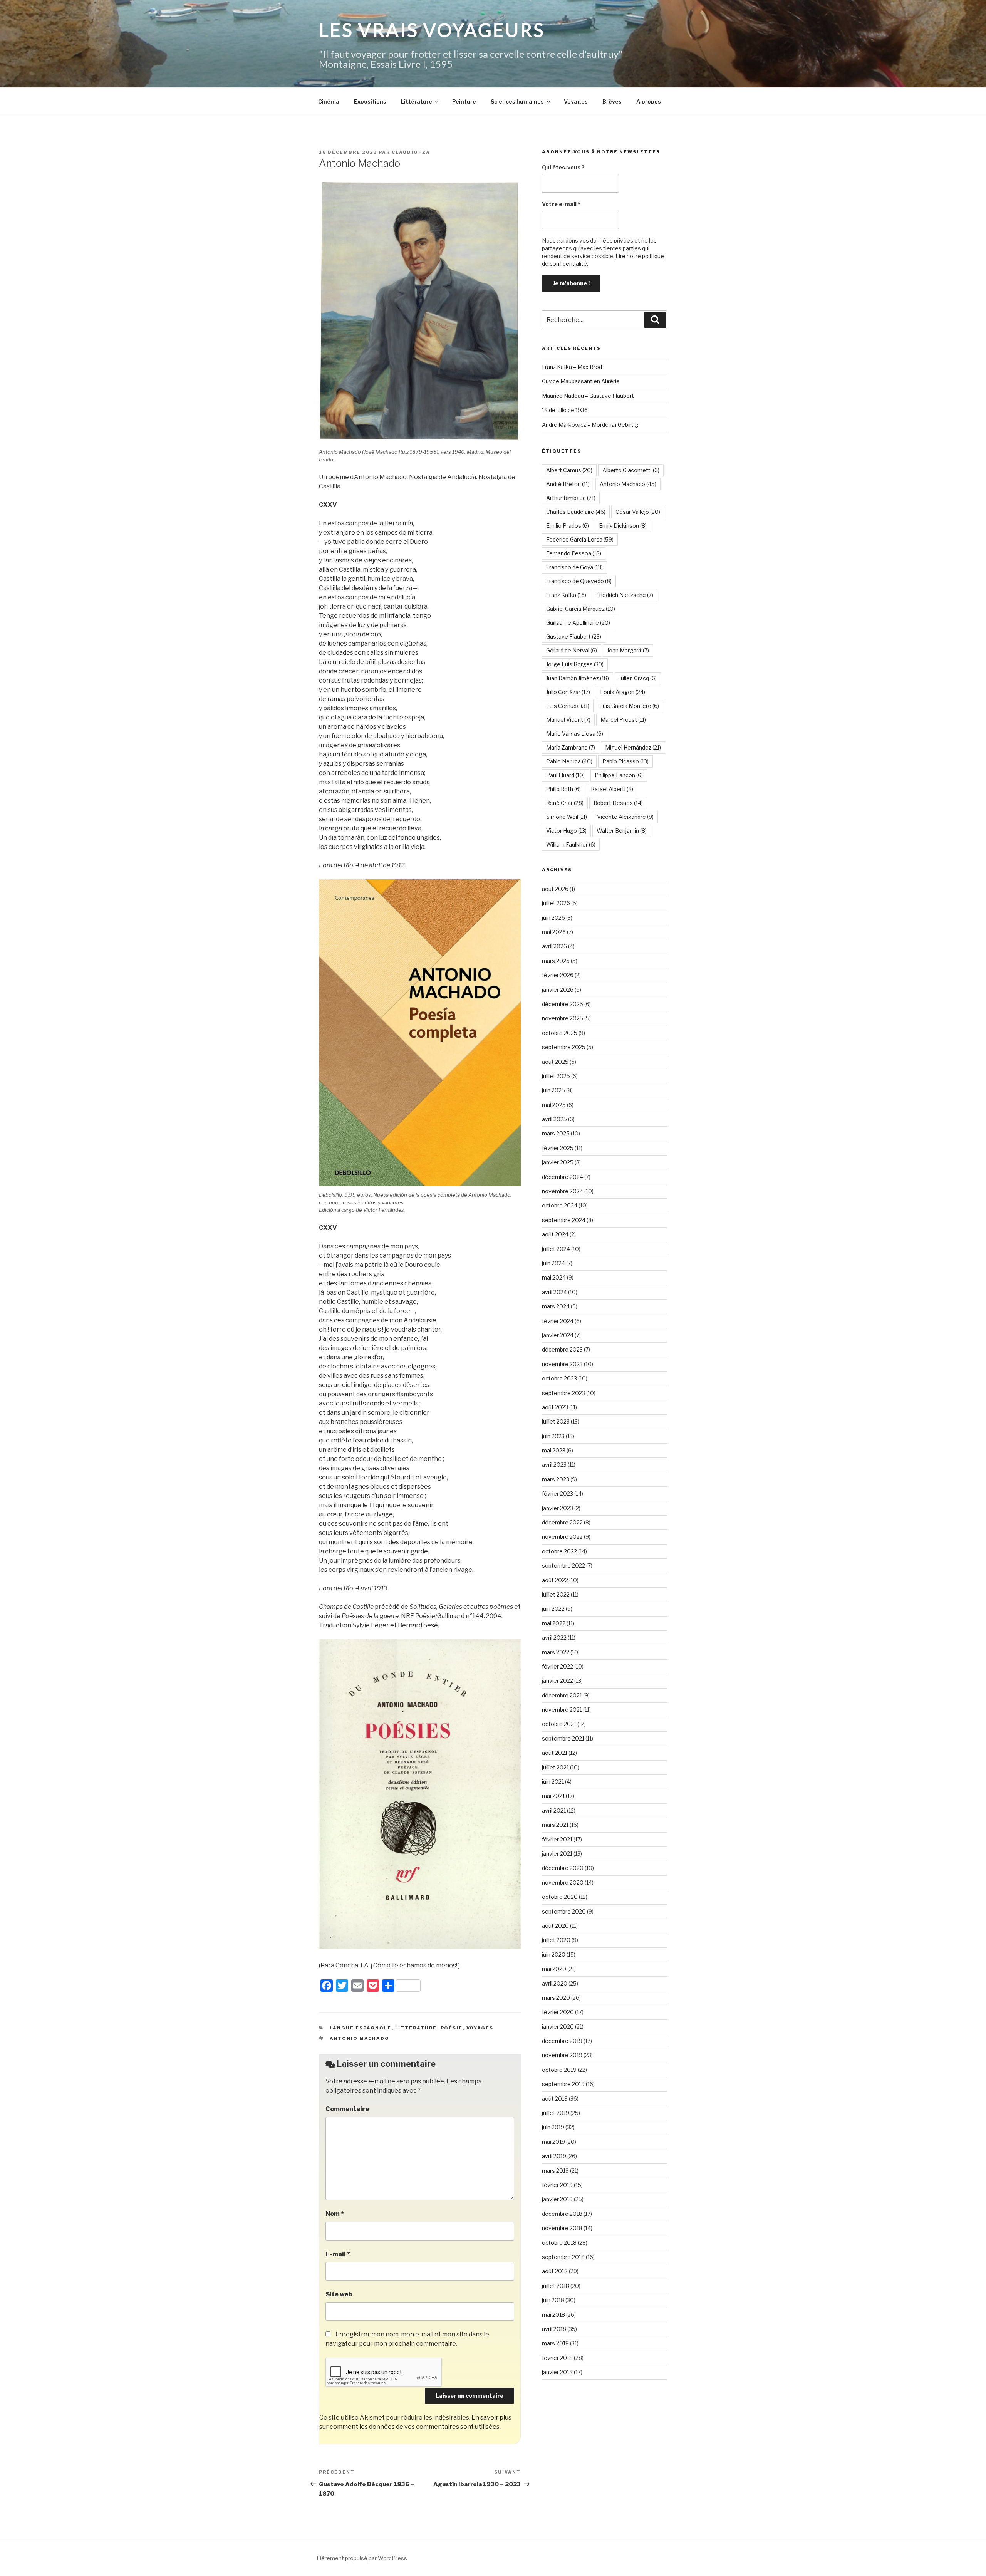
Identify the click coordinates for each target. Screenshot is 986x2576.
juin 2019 (553, 2127)
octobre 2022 (559, 1551)
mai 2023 (554, 1450)
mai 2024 (554, 1277)
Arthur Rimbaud (571, 498)
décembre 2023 (562, 1349)
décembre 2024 (563, 1177)
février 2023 (558, 1493)
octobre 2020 (560, 1897)
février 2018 (557, 2358)
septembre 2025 (564, 1047)
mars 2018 (555, 2343)
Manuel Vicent (568, 720)
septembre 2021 (563, 1738)
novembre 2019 (562, 2055)
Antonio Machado (360, 2038)
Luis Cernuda (568, 706)
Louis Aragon (623, 692)
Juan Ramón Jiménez (578, 678)
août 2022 (555, 1580)
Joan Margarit (628, 650)
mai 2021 (553, 1796)
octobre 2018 (559, 2243)
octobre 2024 (560, 1205)
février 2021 (557, 1839)
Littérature (417, 101)
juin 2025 (553, 1090)
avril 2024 (554, 1292)
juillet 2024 (556, 1249)
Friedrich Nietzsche (625, 595)
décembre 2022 (562, 1522)
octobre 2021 (559, 1724)
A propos (649, 101)
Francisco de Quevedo (579, 581)
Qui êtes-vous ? (563, 167)
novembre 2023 (562, 1364)
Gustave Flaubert (574, 636)
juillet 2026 (556, 903)
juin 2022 (553, 1609)
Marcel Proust (623, 720)
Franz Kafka (566, 595)
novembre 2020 (563, 1883)
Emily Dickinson (623, 526)
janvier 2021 (557, 1854)
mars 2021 (555, 1825)
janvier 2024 (558, 1335)
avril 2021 (554, 1810)
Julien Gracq (638, 678)
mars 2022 (556, 1652)
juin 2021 (553, 1782)
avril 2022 (554, 1638)
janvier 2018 (557, 2372)
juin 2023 (553, 1436)
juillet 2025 (556, 1076)
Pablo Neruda (569, 761)
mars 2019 (555, 2171)
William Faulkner (571, 844)
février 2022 (558, 1666)
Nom (335, 2214)
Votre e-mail (561, 204)
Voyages (576, 101)
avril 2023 (554, 1465)
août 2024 (555, 1234)
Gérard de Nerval (572, 650)
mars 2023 (556, 1479)
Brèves (612, 101)
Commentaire (347, 2109)
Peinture (464, 101)
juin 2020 (554, 1955)
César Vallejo (638, 512)
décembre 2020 (563, 1868)
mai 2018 (553, 2315)
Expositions (370, 101)
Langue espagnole (361, 2028)
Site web (339, 2294)
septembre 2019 (563, 2084)
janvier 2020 (558, 2027)
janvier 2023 (558, 1508)
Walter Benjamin (622, 831)
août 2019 (555, 2099)
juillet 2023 (556, 1421)
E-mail (338, 2254)
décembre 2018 (562, 2214)
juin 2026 (553, 918)
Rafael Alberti (612, 789)
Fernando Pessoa (574, 553)
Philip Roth (563, 789)
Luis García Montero (629, 706)
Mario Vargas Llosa (575, 734)
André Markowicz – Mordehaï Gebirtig (590, 425)
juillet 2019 (556, 2113)
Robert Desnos (618, 803)
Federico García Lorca (580, 539)
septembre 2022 (563, 1566)
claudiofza (411, 152)
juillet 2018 (556, 2286)
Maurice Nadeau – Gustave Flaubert (588, 396)
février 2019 (557, 2185)
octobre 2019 (559, 2070)
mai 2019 (553, 2142)
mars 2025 (556, 1133)
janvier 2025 (558, 1162)
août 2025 (555, 1062)
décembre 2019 (562, 2041)
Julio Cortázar (568, 692)
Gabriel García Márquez (581, 609)
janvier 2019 (557, 2199)
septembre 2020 (564, 1911)
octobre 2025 (560, 1033)
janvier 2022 (558, 1681)
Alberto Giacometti (631, 470)
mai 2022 (554, 1623)
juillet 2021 (555, 1767)
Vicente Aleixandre (625, 817)
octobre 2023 (559, 1378)
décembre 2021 (562, 1695)
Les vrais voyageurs (432, 30)
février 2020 (558, 2012)
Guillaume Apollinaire (578, 623)
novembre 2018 (562, 2228)
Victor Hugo (566, 831)
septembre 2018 (563, 2257)
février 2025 (558, 1148)
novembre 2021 (562, 1710)
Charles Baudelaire (576, 512)
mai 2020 (554, 1969)
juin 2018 (553, 2300)
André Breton (568, 484)
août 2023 (555, 1407)
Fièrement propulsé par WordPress (362, 2558)
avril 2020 (555, 1983)
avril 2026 (554, 946)
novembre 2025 (563, 1018)
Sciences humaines (517, 101)
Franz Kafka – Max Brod (572, 367)
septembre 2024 (564, 1220)
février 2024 (558, 1321)
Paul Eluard (565, 775)
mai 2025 (554, 1105)
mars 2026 (556, 961)
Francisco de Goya (574, 567)
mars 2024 (556, 1306)
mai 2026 (554, 932)
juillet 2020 (556, 1940)
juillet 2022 (556, 1594)
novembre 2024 (563, 1191)
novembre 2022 (562, 1537)
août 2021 (555, 1753)
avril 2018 (554, 2329)
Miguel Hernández (633, 747)
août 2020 (555, 1926)
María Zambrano (571, 747)
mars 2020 (556, 1998)
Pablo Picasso (625, 761)
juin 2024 (553, 1263)
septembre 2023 (563, 1393)
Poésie (452, 2028)
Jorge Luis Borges (575, 664)
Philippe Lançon (619, 775)
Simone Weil (567, 817)
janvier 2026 (558, 990)
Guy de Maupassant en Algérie (581, 381)
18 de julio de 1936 (565, 410)
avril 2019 (554, 2156)
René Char (565, 803)
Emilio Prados (568, 526)
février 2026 (558, 975)
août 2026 (555, 889)
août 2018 (555, 2271)
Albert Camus (569, 470)
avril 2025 (554, 1119)
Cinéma (329, 101)
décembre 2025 (563, 1004)
